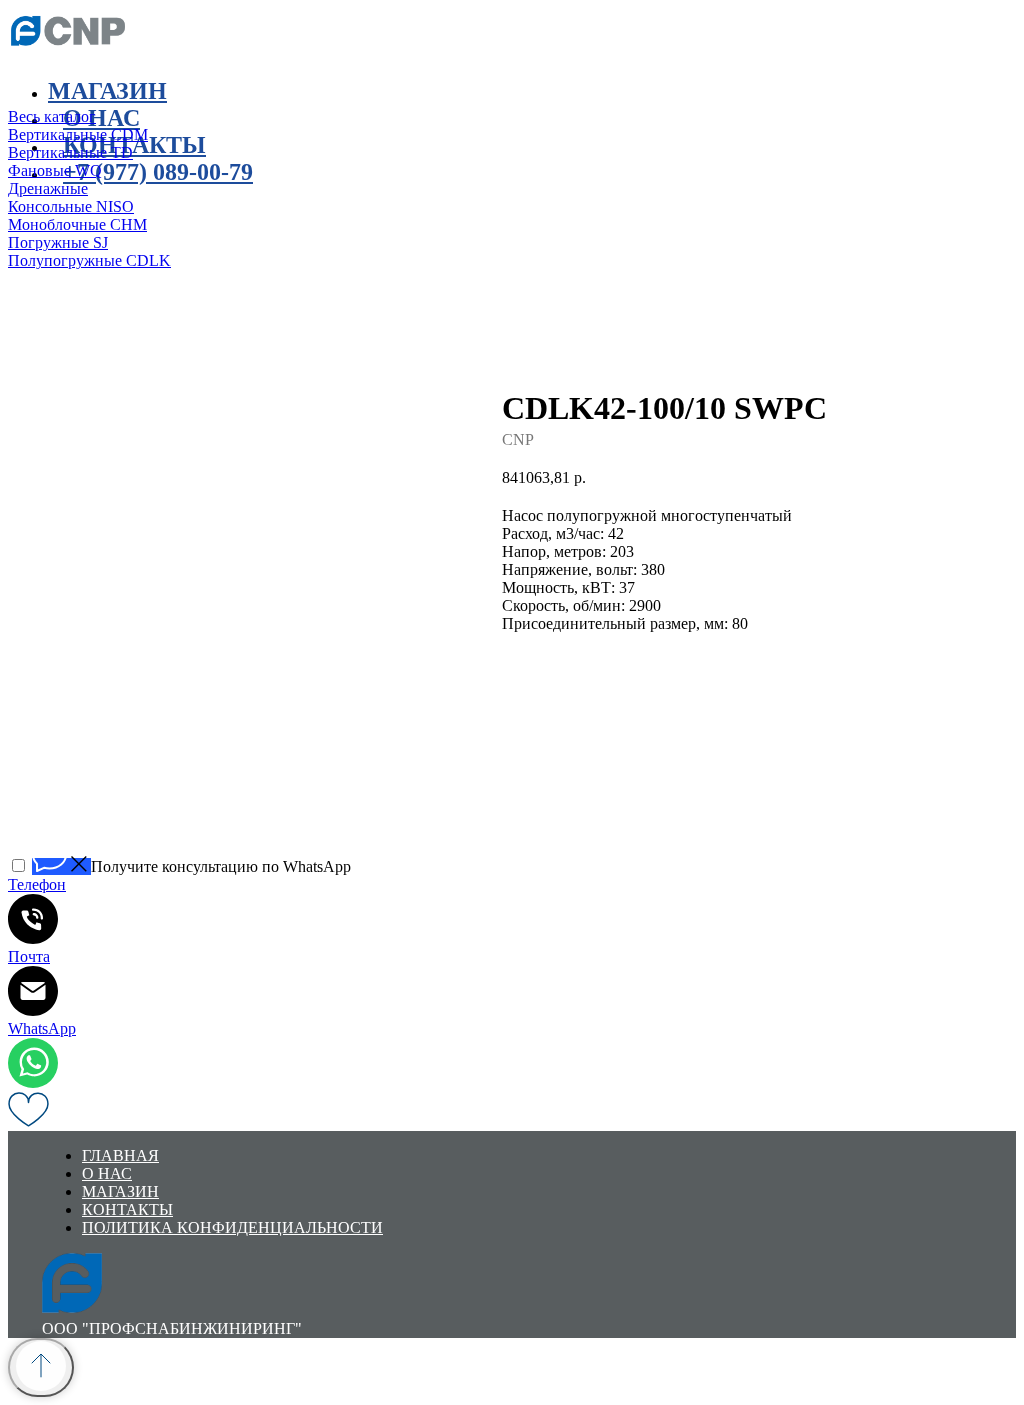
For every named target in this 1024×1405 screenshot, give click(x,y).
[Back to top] (41, 1367)
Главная (120, 1155)
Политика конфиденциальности (232, 1227)
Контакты (134, 145)
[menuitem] (308, 117)
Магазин (107, 91)
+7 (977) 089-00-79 (158, 172)
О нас (107, 1173)
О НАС (101, 118)
